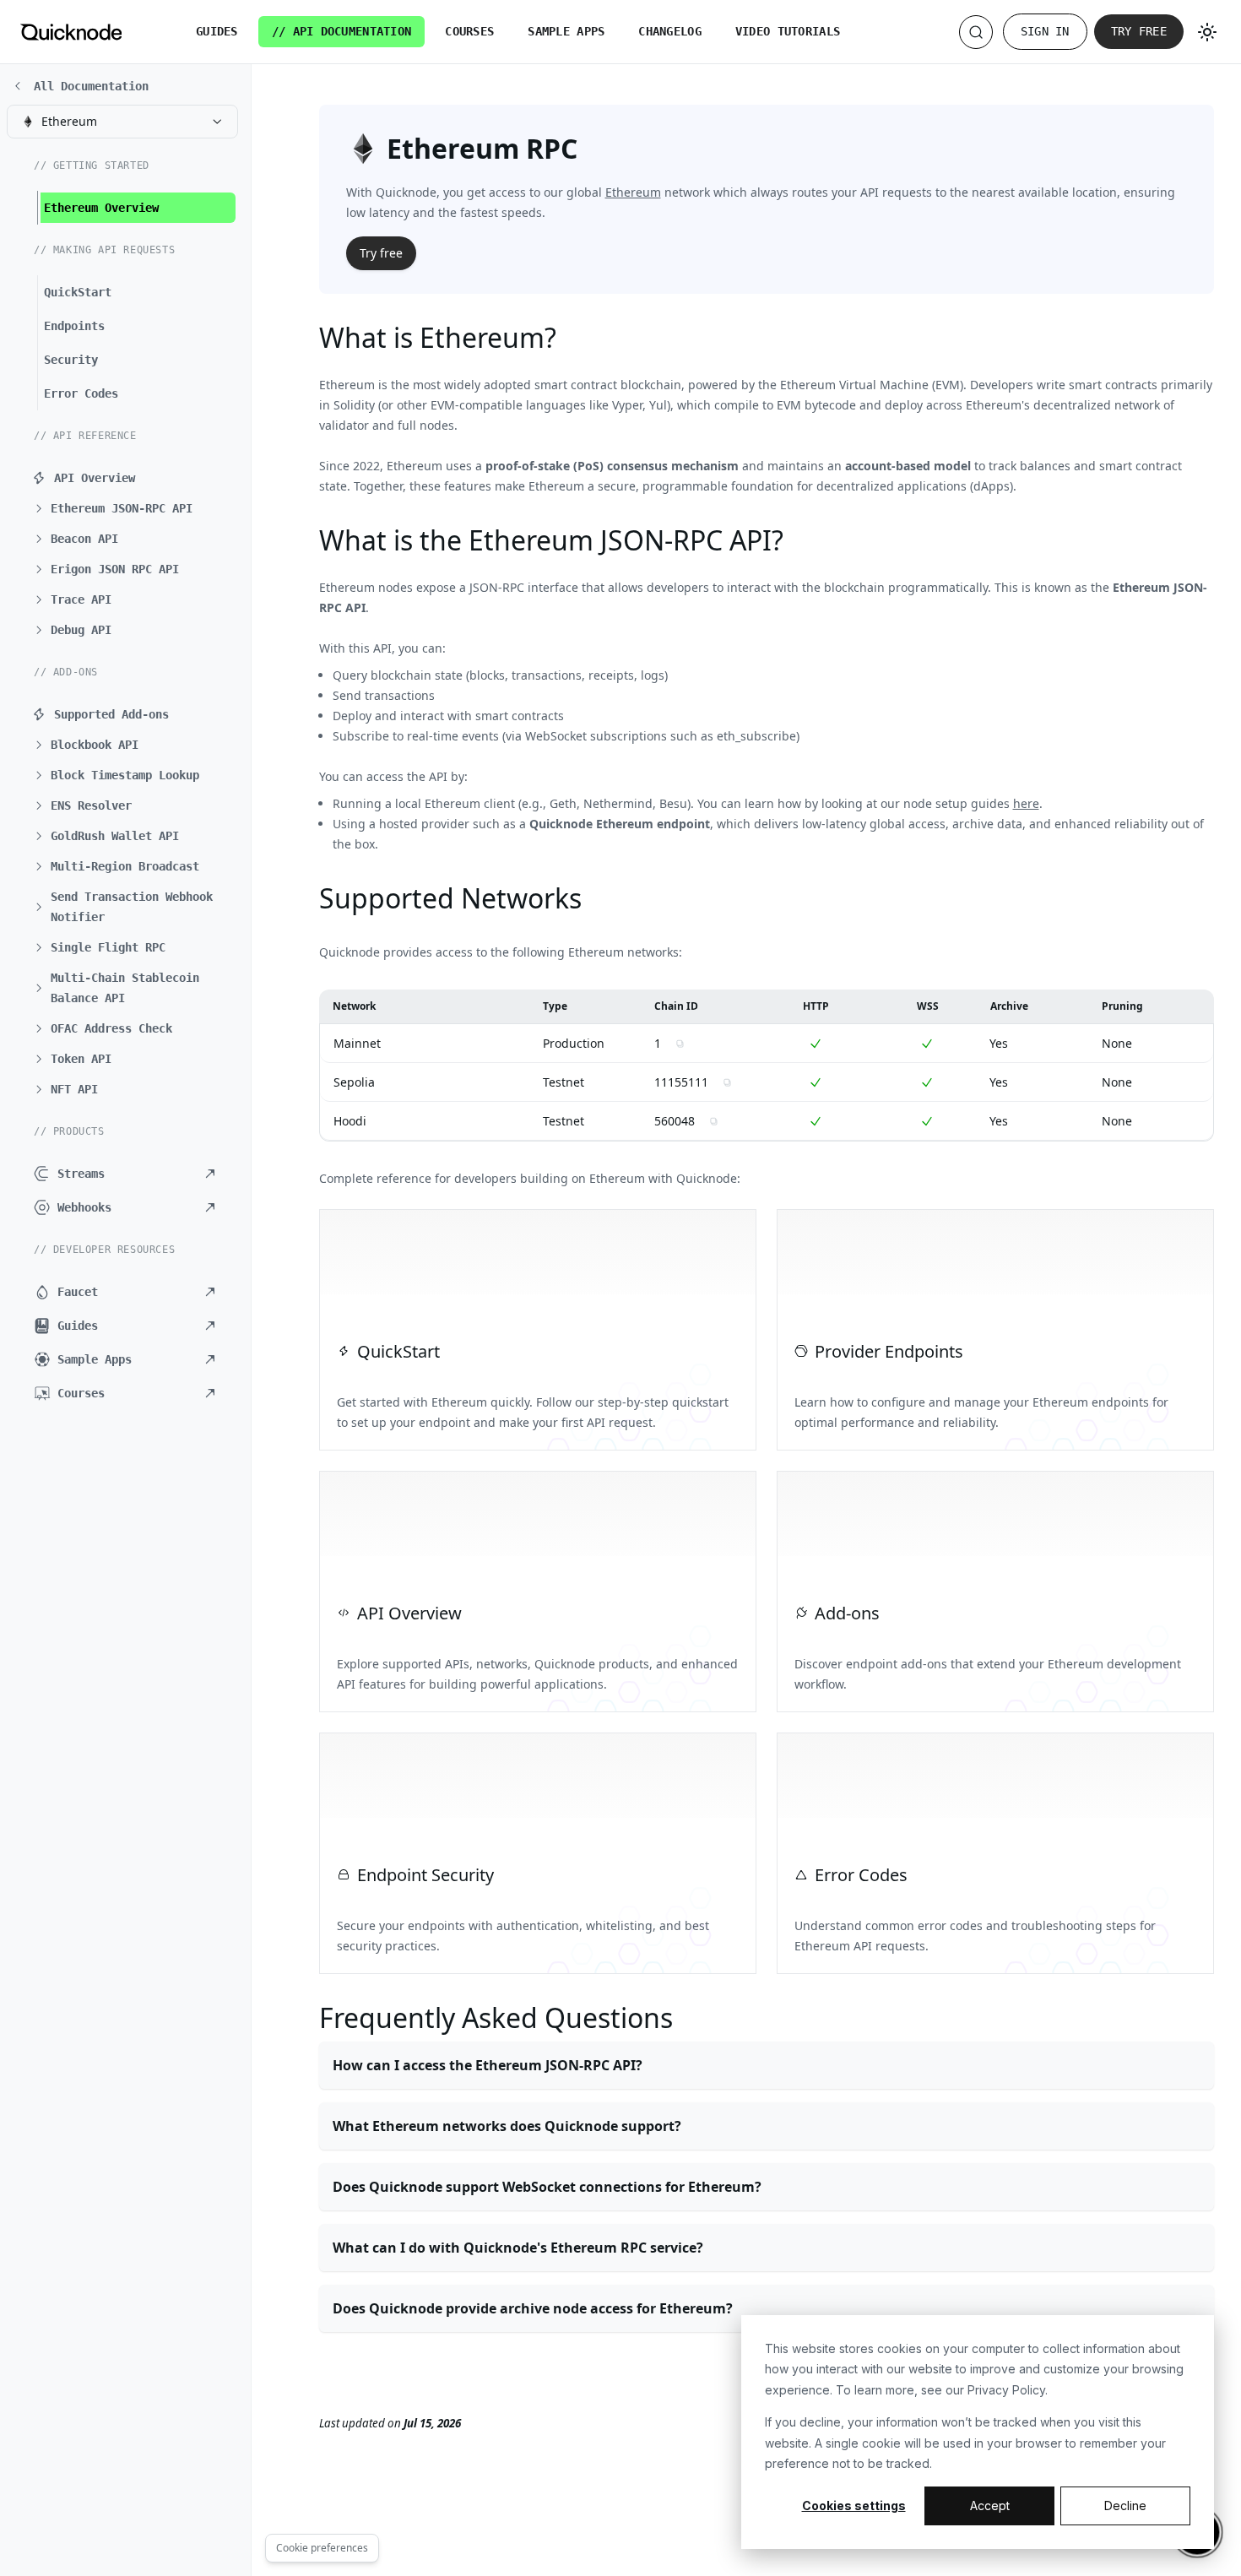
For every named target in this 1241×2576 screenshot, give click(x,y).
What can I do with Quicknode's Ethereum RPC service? (518, 2248)
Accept (990, 2505)
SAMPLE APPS (566, 31)
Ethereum (633, 192)
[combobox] (122, 122)
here (1026, 803)
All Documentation (91, 86)
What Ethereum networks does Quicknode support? (507, 2126)
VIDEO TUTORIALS (788, 31)
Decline (1125, 2505)
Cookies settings (854, 2505)
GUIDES (217, 31)
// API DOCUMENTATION (342, 31)
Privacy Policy (1006, 2390)
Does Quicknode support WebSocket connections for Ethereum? (547, 2187)
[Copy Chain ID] (680, 1044)
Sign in (1045, 31)
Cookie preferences (322, 2548)
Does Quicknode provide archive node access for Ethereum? (533, 2308)
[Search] (976, 32)
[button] (131, 508)
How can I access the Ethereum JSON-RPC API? (488, 2065)
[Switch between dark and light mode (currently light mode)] (1207, 32)
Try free (1139, 31)
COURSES (469, 31)
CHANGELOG (670, 31)
